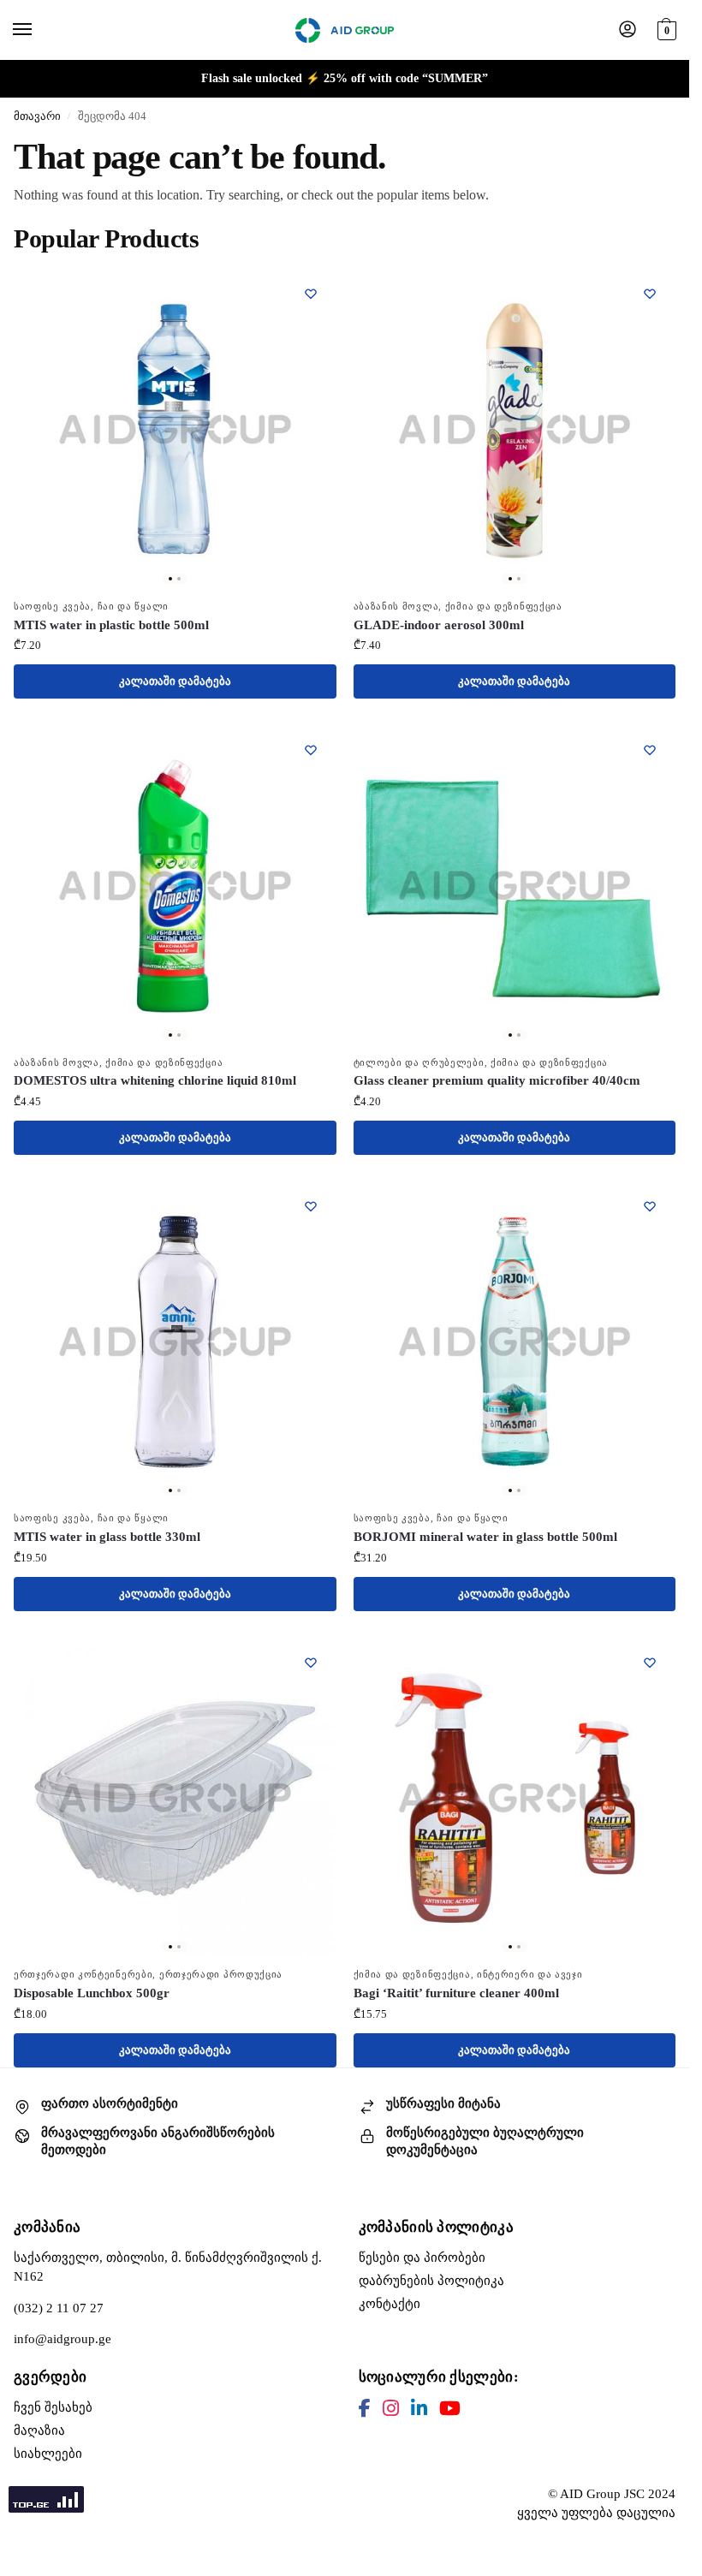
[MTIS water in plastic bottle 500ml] (175, 429)
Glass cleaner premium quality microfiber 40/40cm (497, 1080)
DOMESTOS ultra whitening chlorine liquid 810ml (155, 1080)
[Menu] (39, 30)
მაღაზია (39, 2430)
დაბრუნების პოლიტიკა (431, 2281)
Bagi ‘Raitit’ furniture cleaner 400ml (456, 1993)
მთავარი (37, 116)
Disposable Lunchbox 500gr (92, 1993)
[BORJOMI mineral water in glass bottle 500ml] (515, 1342)
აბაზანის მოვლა (396, 607)
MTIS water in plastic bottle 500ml (111, 625)
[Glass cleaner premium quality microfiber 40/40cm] (515, 886)
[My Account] (628, 30)
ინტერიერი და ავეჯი (530, 1975)
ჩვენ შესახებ (53, 2407)
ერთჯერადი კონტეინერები (83, 1975)
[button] (665, 28)
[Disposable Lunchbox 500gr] (175, 1798)
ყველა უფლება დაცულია (596, 2513)
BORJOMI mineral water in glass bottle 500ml (485, 1537)
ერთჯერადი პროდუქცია (221, 1975)
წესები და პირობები (422, 2258)
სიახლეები (48, 2454)
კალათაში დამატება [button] (175, 681)
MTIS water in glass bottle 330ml (107, 1537)
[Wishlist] (311, 294)
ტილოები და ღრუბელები (419, 1063)
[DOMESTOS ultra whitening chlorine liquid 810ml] (175, 886)
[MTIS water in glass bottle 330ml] (175, 1342)
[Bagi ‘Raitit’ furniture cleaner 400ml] (515, 1798)
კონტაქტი (390, 2304)
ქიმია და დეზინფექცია (504, 607)
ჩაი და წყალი (133, 607)
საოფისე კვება (52, 607)
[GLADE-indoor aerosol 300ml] (515, 429)
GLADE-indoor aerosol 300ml (439, 625)
